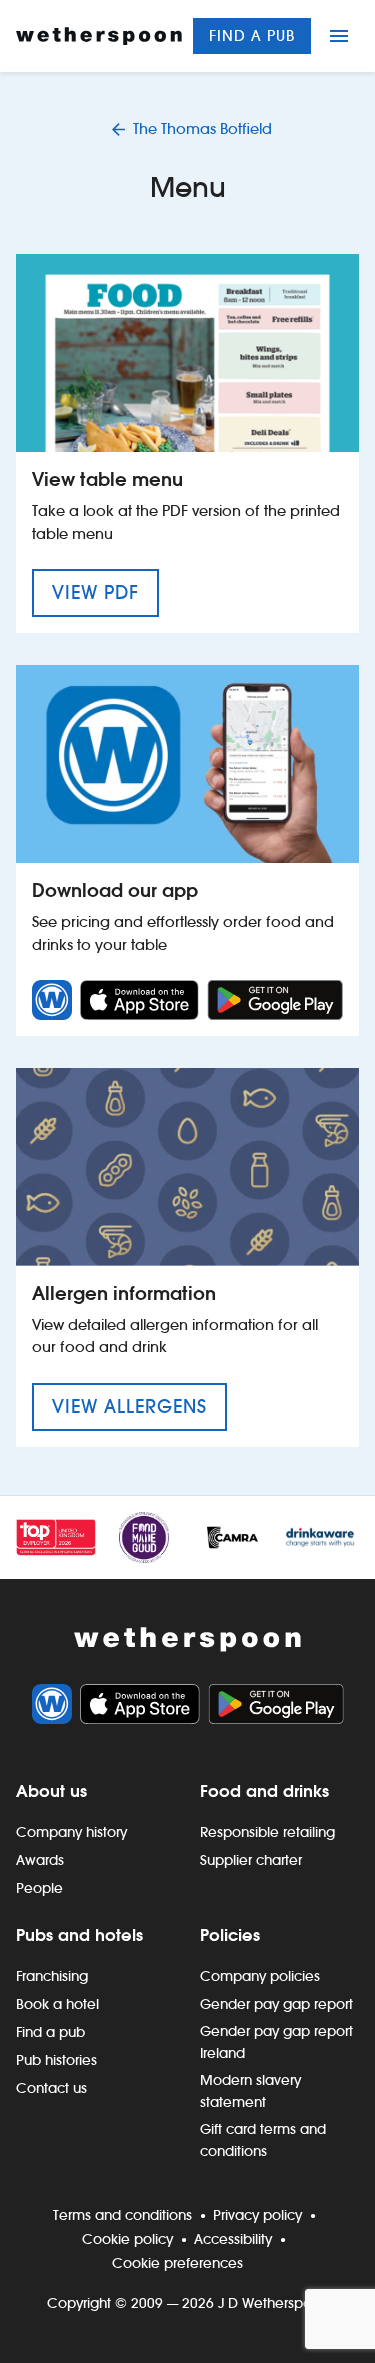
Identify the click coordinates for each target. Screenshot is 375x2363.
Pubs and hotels (79, 1935)
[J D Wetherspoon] (99, 36)
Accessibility (233, 2239)
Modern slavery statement (250, 2091)
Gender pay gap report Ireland (276, 2042)
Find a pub (252, 35)
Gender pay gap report (276, 2004)
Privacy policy (257, 2215)
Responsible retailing (267, 1832)
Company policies (260, 1976)
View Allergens (139, 1406)
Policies (230, 1935)
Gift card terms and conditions (263, 2140)
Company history (71, 1832)
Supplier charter (251, 1860)
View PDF (105, 592)
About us (51, 1791)
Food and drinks (264, 1791)
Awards (40, 1860)
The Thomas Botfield (202, 128)
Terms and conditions (122, 2215)
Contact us (51, 2088)
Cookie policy (127, 2239)
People (39, 1888)
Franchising (52, 1976)
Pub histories (56, 2060)
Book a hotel (57, 2004)
